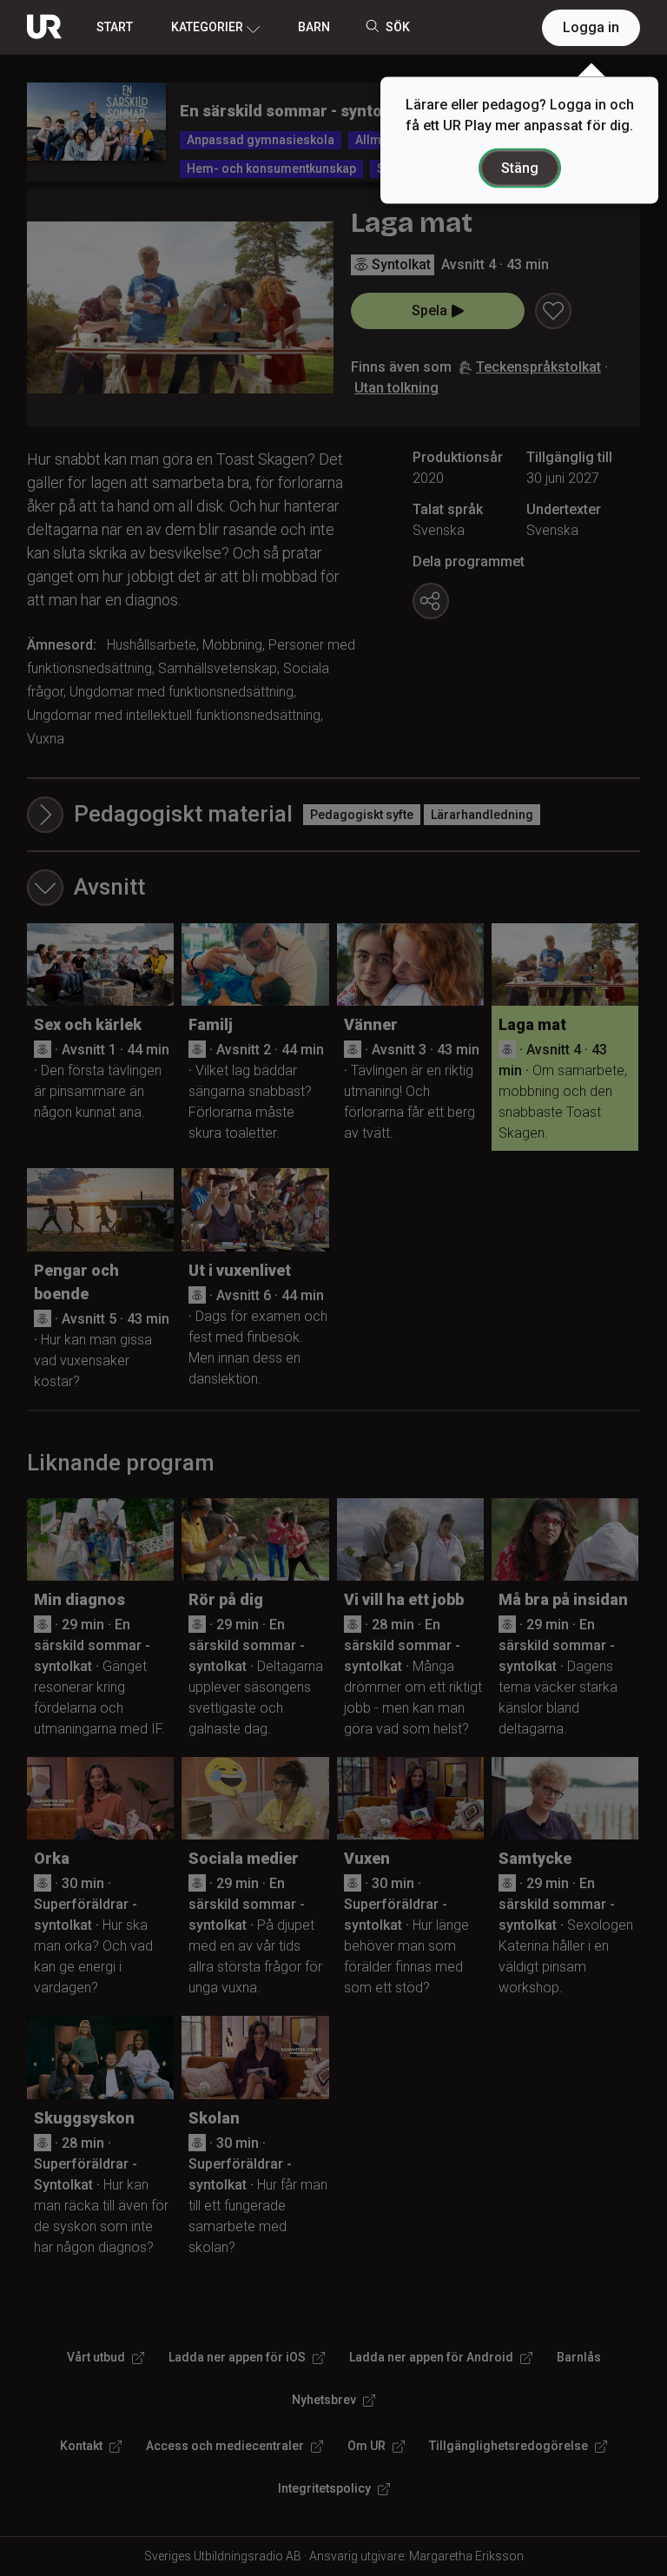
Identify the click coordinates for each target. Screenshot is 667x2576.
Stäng (520, 168)
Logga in (591, 27)
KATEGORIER (207, 27)
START (115, 27)
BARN (314, 27)
